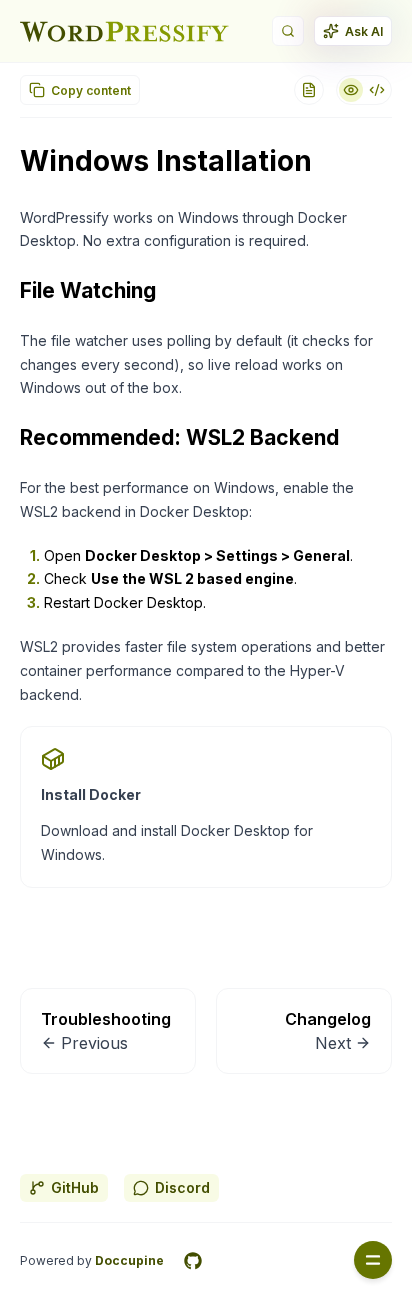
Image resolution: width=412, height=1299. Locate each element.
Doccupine (129, 1260)
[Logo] (124, 31)
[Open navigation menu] (373, 1260)
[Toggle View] (364, 90)
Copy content (91, 90)
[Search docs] (288, 31)
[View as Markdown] (309, 90)
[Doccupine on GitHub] (193, 1261)
